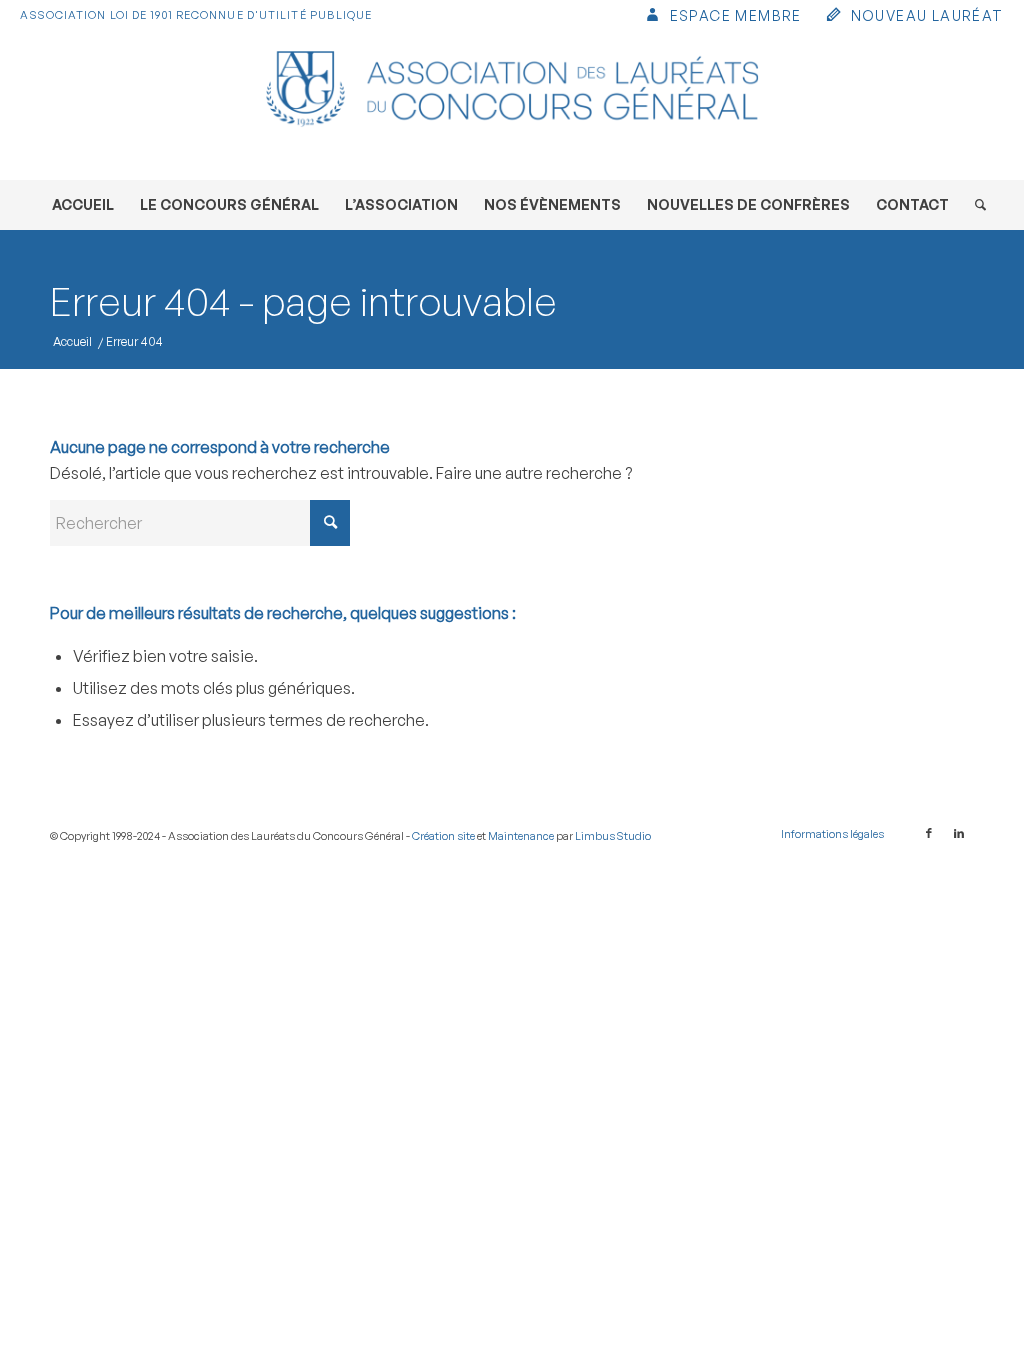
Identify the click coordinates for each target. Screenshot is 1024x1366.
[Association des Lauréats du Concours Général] (512, 105)
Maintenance (521, 836)
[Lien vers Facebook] (929, 833)
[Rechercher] (974, 205)
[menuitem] (722, 17)
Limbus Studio (613, 836)
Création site (443, 836)
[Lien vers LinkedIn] (959, 833)
